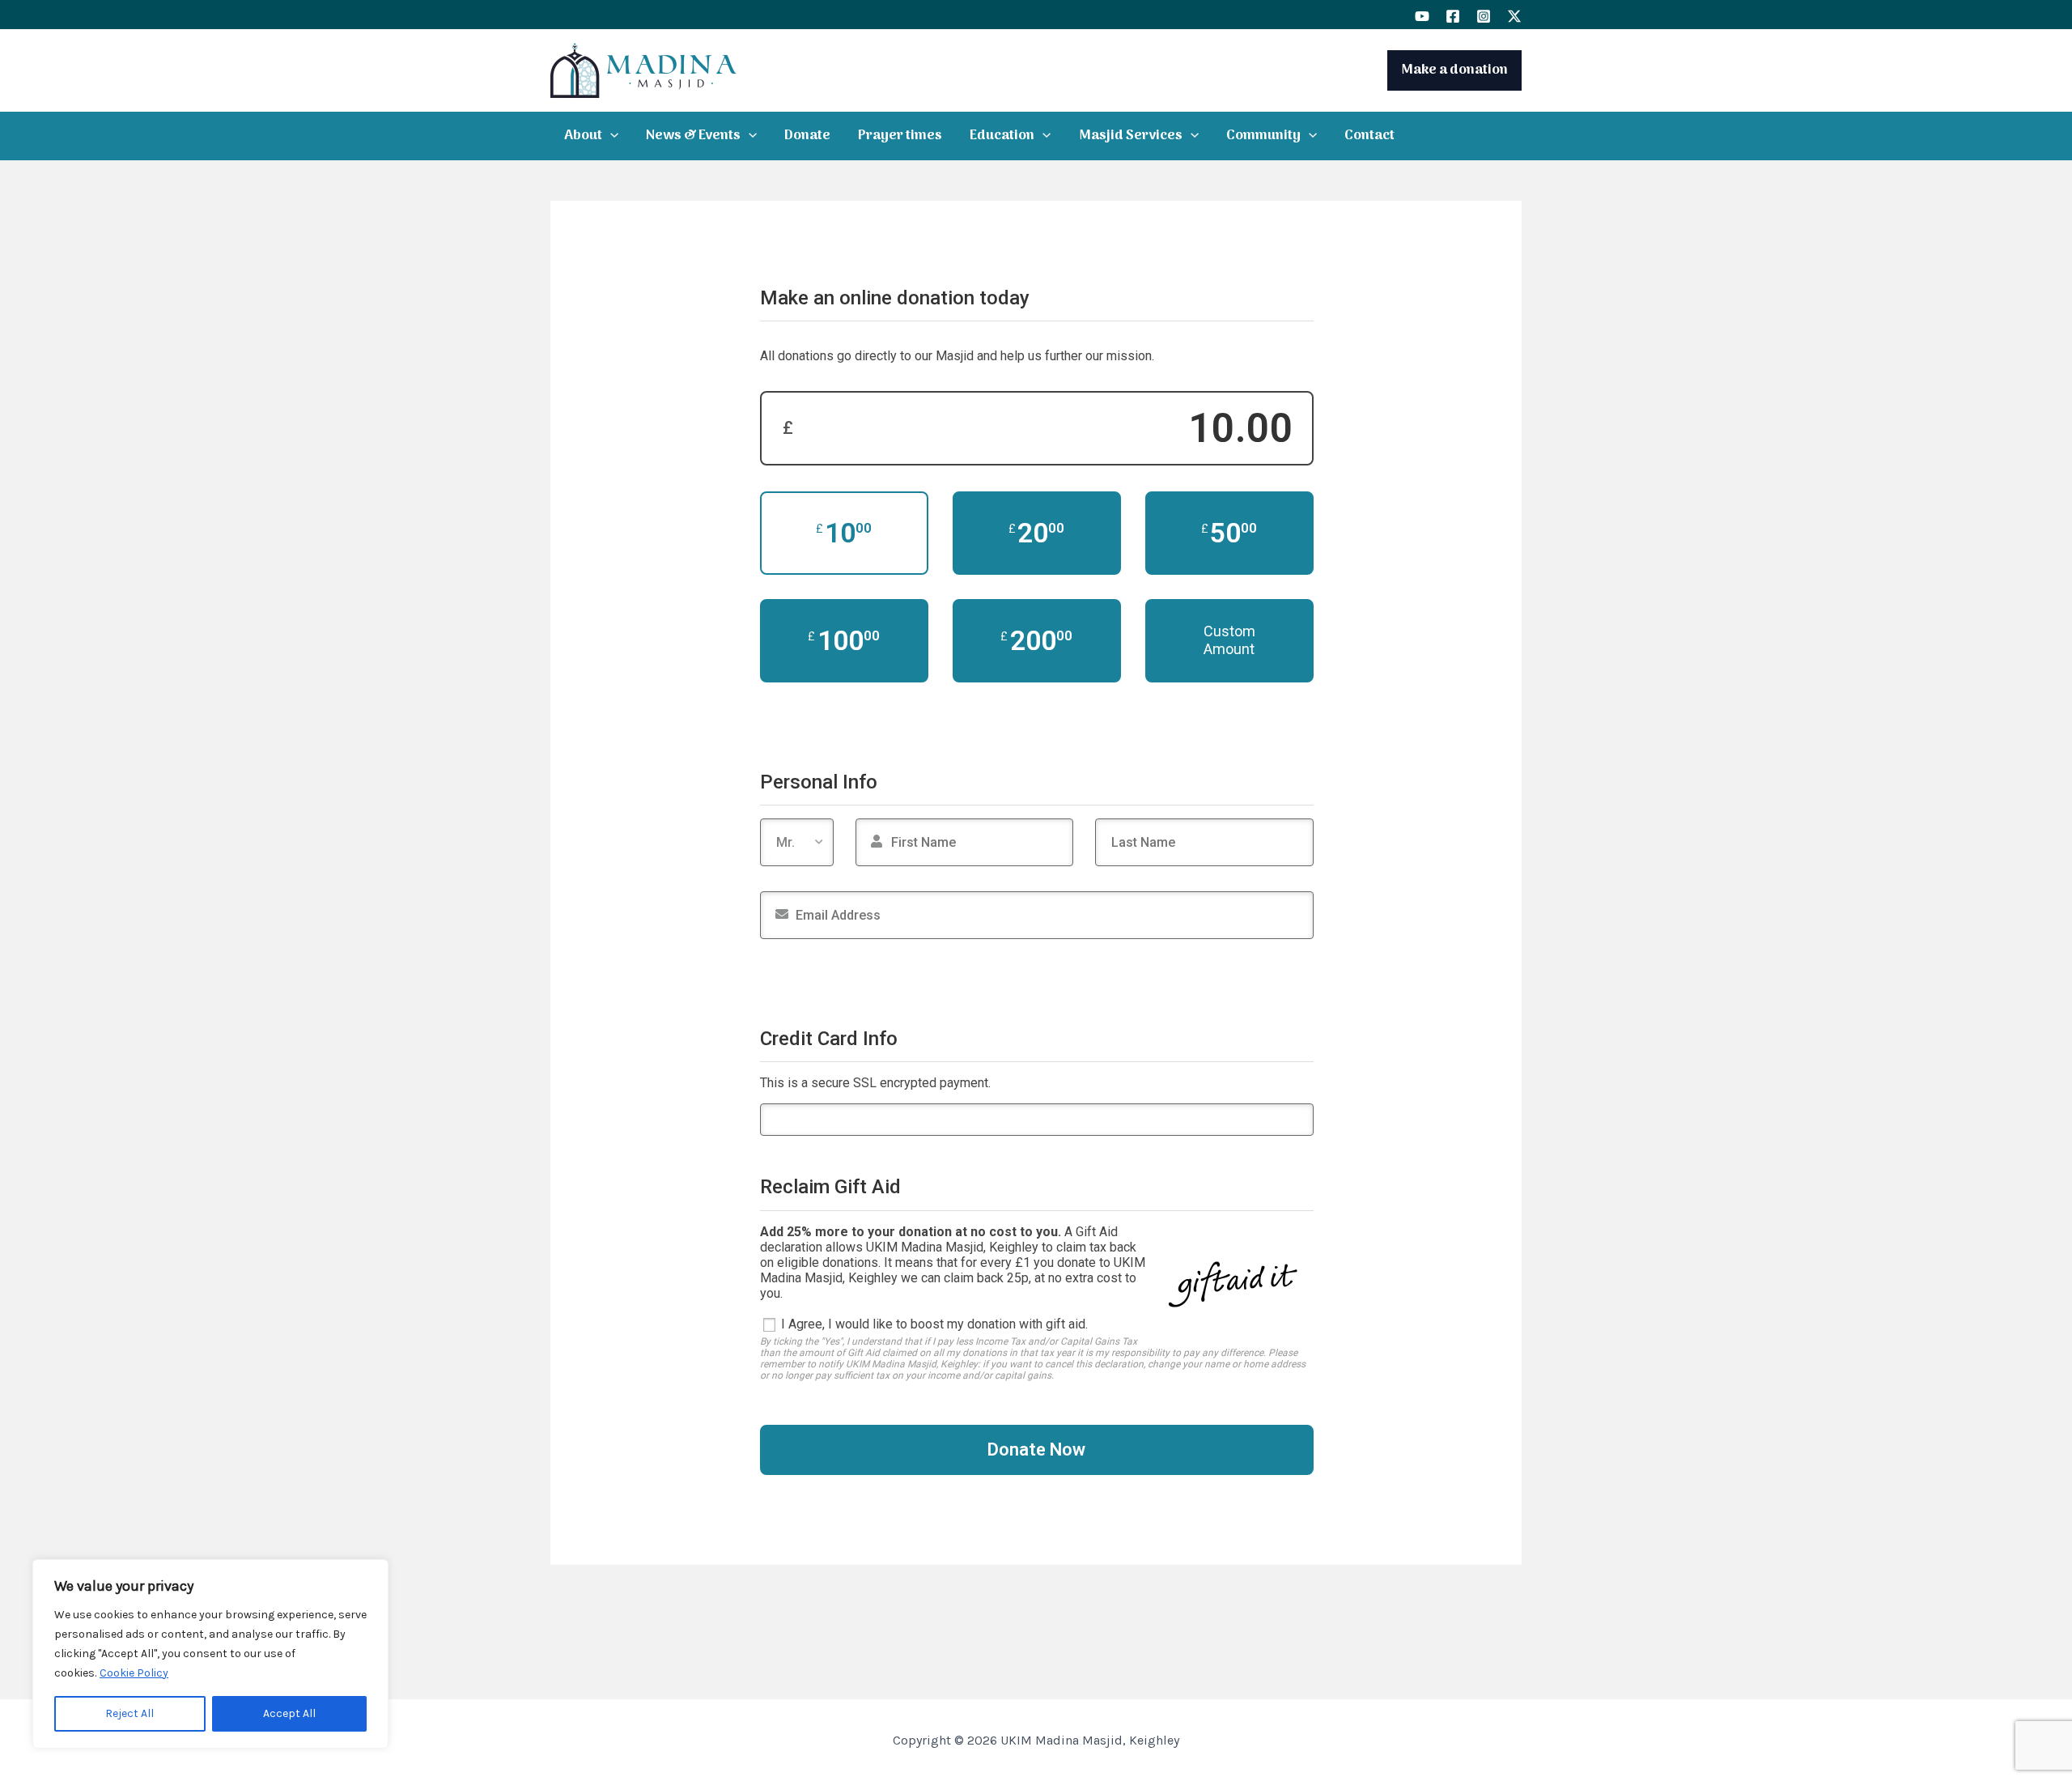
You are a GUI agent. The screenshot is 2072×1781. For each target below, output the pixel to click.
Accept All (289, 1713)
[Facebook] (1453, 16)
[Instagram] (1484, 16)
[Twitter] (1514, 16)
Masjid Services (1131, 136)
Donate (807, 136)
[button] (610, 136)
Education (1002, 136)
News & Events (693, 136)
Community (1263, 136)
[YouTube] (1422, 16)
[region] (210, 1654)
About (583, 136)
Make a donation (1454, 70)
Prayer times (900, 136)
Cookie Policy (134, 1673)
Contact (1369, 136)
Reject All (129, 1713)
